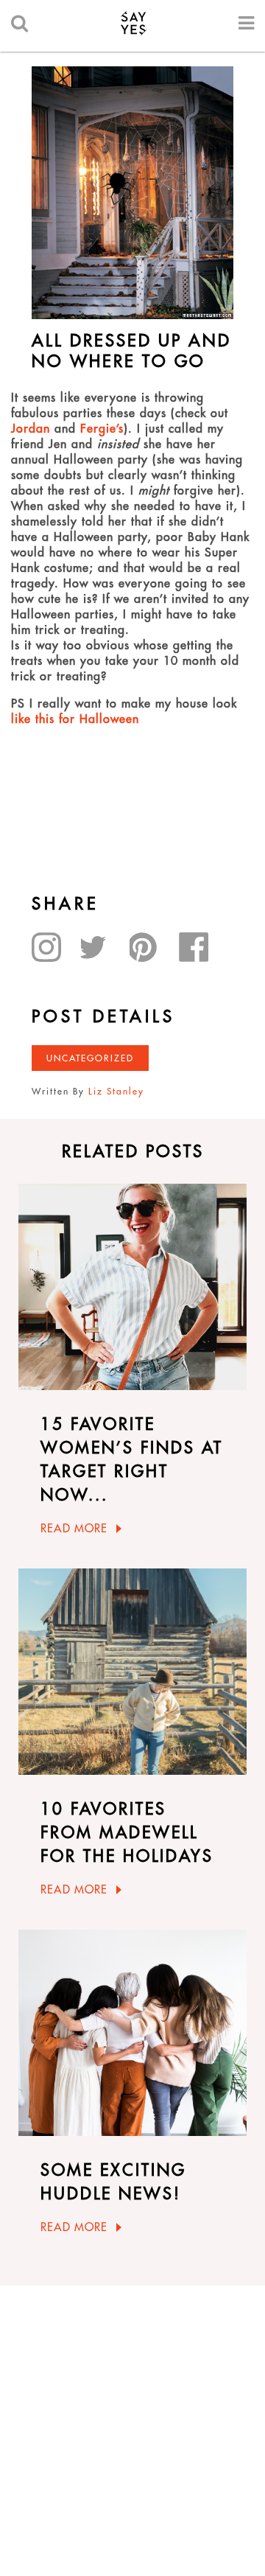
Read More (74, 1528)
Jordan (31, 428)
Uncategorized (90, 1058)
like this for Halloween (75, 719)
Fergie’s (102, 428)
